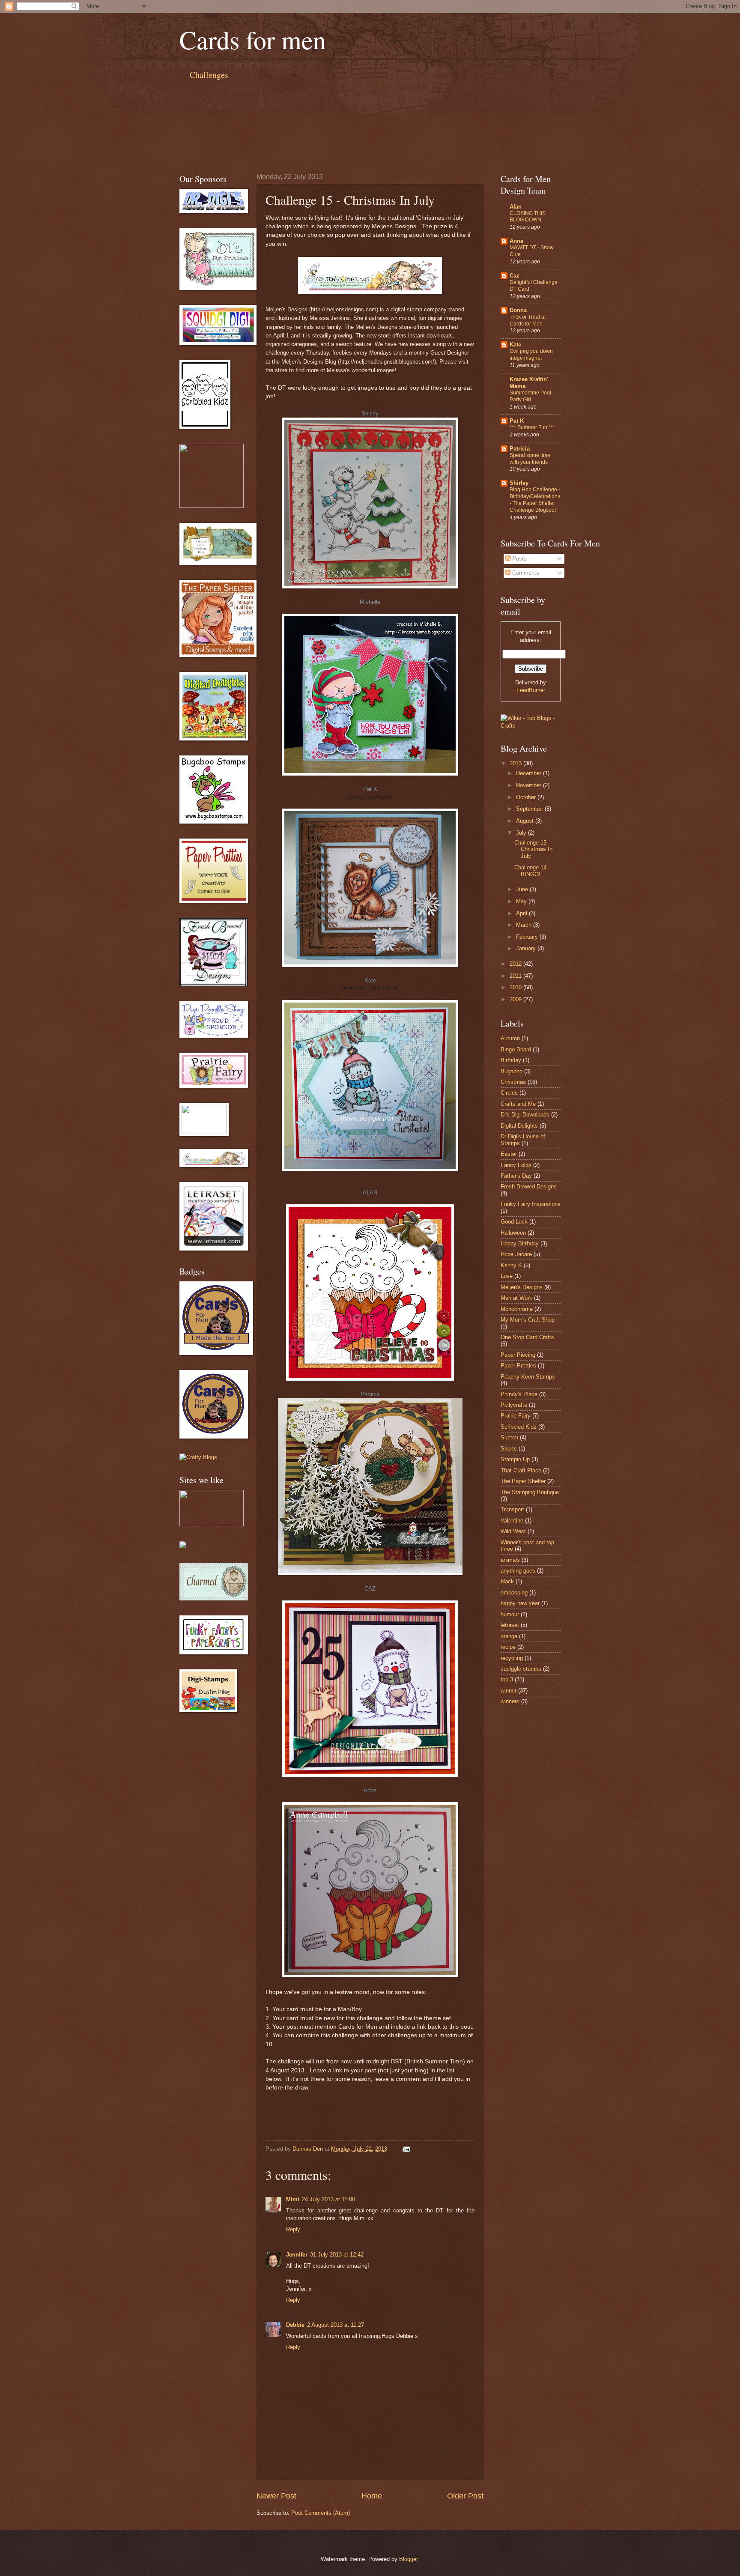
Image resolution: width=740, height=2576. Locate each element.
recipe (508, 1647)
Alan (516, 207)
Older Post (465, 2496)
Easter (509, 1154)
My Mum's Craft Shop (528, 1320)
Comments (525, 573)
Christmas (513, 1082)
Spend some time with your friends (530, 459)
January (527, 948)
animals (510, 1560)
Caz (515, 276)
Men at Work (516, 1298)
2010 (516, 987)
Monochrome (517, 1309)
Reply (293, 2229)
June (523, 889)
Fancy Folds (516, 1165)
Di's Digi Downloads (525, 1115)
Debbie (295, 2325)
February (528, 937)
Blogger (408, 2559)
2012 (516, 964)
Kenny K (511, 1265)
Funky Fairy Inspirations (531, 1204)
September (530, 809)
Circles (509, 1093)
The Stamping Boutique (530, 1492)
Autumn (510, 1038)
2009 (516, 999)
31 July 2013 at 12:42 (337, 2255)
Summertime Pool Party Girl (530, 396)
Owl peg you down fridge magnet (531, 355)
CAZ (370, 1589)
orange (509, 1636)
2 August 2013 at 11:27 (336, 2325)
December (530, 773)
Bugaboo (512, 1071)
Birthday (511, 1060)
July (522, 833)
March (525, 925)
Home (372, 2496)
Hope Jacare (516, 1254)
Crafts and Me (518, 1104)
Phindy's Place (519, 1394)
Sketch (509, 1437)
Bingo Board (516, 1049)
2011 (516, 976)
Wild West (513, 1531)
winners (510, 1701)
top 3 (507, 1679)
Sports (509, 1449)
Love (507, 1276)
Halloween (513, 1233)
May (522, 901)
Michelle (370, 602)
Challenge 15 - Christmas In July (533, 849)
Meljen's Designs (522, 1287)
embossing (514, 1592)
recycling (512, 1658)
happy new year (520, 1603)
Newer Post (276, 2496)
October (527, 797)
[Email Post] (406, 2149)
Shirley (370, 413)
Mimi (293, 2199)
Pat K (370, 789)
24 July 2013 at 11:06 (328, 2199)
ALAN (370, 1192)
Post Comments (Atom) (321, 2513)
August (526, 821)
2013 (516, 763)
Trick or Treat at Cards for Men (528, 320)
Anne (370, 1790)
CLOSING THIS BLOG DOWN (528, 217)
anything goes (518, 1571)
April (522, 913)
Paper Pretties (518, 1366)
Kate (370, 981)
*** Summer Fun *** (532, 427)
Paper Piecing (518, 1355)
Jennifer (297, 2255)
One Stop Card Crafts (527, 1337)
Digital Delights (519, 1126)
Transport (512, 1509)
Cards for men (253, 39)
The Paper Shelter (523, 1481)
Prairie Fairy (516, 1416)
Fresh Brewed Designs (529, 1187)
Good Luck (514, 1222)
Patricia (370, 1394)
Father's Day (516, 1176)
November (530, 785)
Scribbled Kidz (519, 1427)
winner (509, 1691)
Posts (519, 559)
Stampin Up (515, 1459)
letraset (510, 1625)
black (507, 1581)
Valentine (512, 1521)
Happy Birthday (520, 1243)
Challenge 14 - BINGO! (532, 871)
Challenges (209, 75)
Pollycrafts (514, 1405)
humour (510, 1614)
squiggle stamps (521, 1669)
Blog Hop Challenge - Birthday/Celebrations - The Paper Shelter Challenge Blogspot (535, 500)
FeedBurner (531, 690)
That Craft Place (521, 1470)
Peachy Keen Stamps (528, 1377)
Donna (518, 310)
